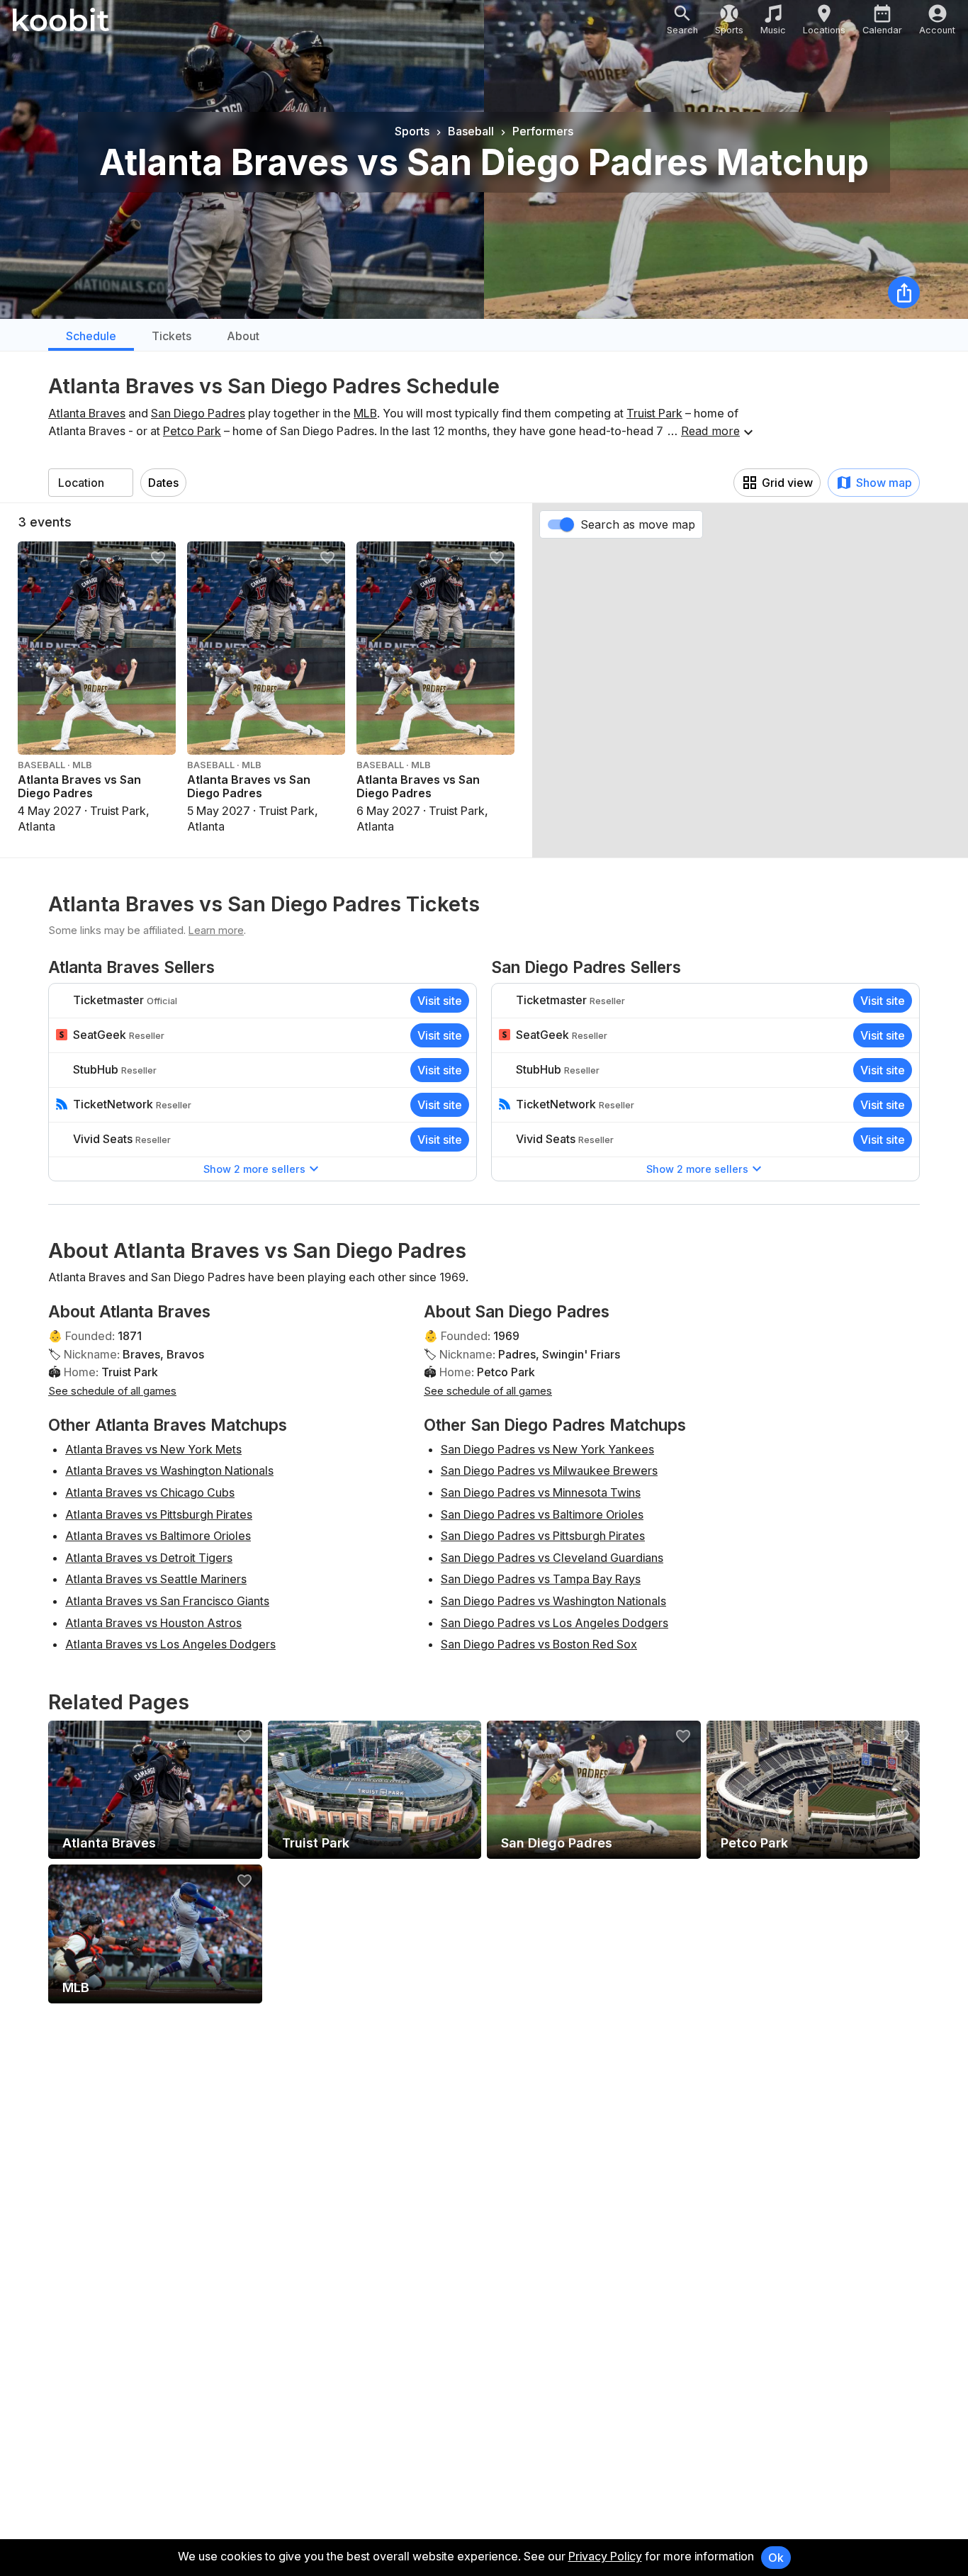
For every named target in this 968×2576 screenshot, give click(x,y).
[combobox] (91, 483)
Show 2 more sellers (254, 1169)
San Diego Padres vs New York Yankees (547, 1449)
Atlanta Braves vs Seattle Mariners (156, 1579)
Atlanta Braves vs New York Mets (153, 1449)
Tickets (171, 336)
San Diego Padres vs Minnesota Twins (541, 1492)
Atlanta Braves (87, 413)
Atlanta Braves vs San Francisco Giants (167, 1601)
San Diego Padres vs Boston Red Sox (539, 1644)
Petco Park (192, 431)
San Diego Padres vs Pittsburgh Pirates (543, 1536)
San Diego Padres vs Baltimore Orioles (542, 1514)
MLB (365, 413)
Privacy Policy (605, 2556)
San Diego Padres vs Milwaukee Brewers (549, 1470)
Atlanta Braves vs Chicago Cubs (150, 1492)
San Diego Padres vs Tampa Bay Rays (541, 1579)
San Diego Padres (198, 413)
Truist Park (654, 413)
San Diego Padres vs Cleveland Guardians (552, 1558)
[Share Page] (904, 292)
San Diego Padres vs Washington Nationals (553, 1601)
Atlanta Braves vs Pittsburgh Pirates (159, 1514)
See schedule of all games (112, 1391)
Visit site (440, 1001)
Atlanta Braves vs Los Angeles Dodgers (170, 1644)
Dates (163, 483)
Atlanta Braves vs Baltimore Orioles (158, 1536)
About (243, 336)
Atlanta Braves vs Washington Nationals (169, 1470)
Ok (776, 2558)
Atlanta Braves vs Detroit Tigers (149, 1558)
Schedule (91, 336)
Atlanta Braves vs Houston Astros (153, 1623)
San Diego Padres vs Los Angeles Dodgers (555, 1623)
